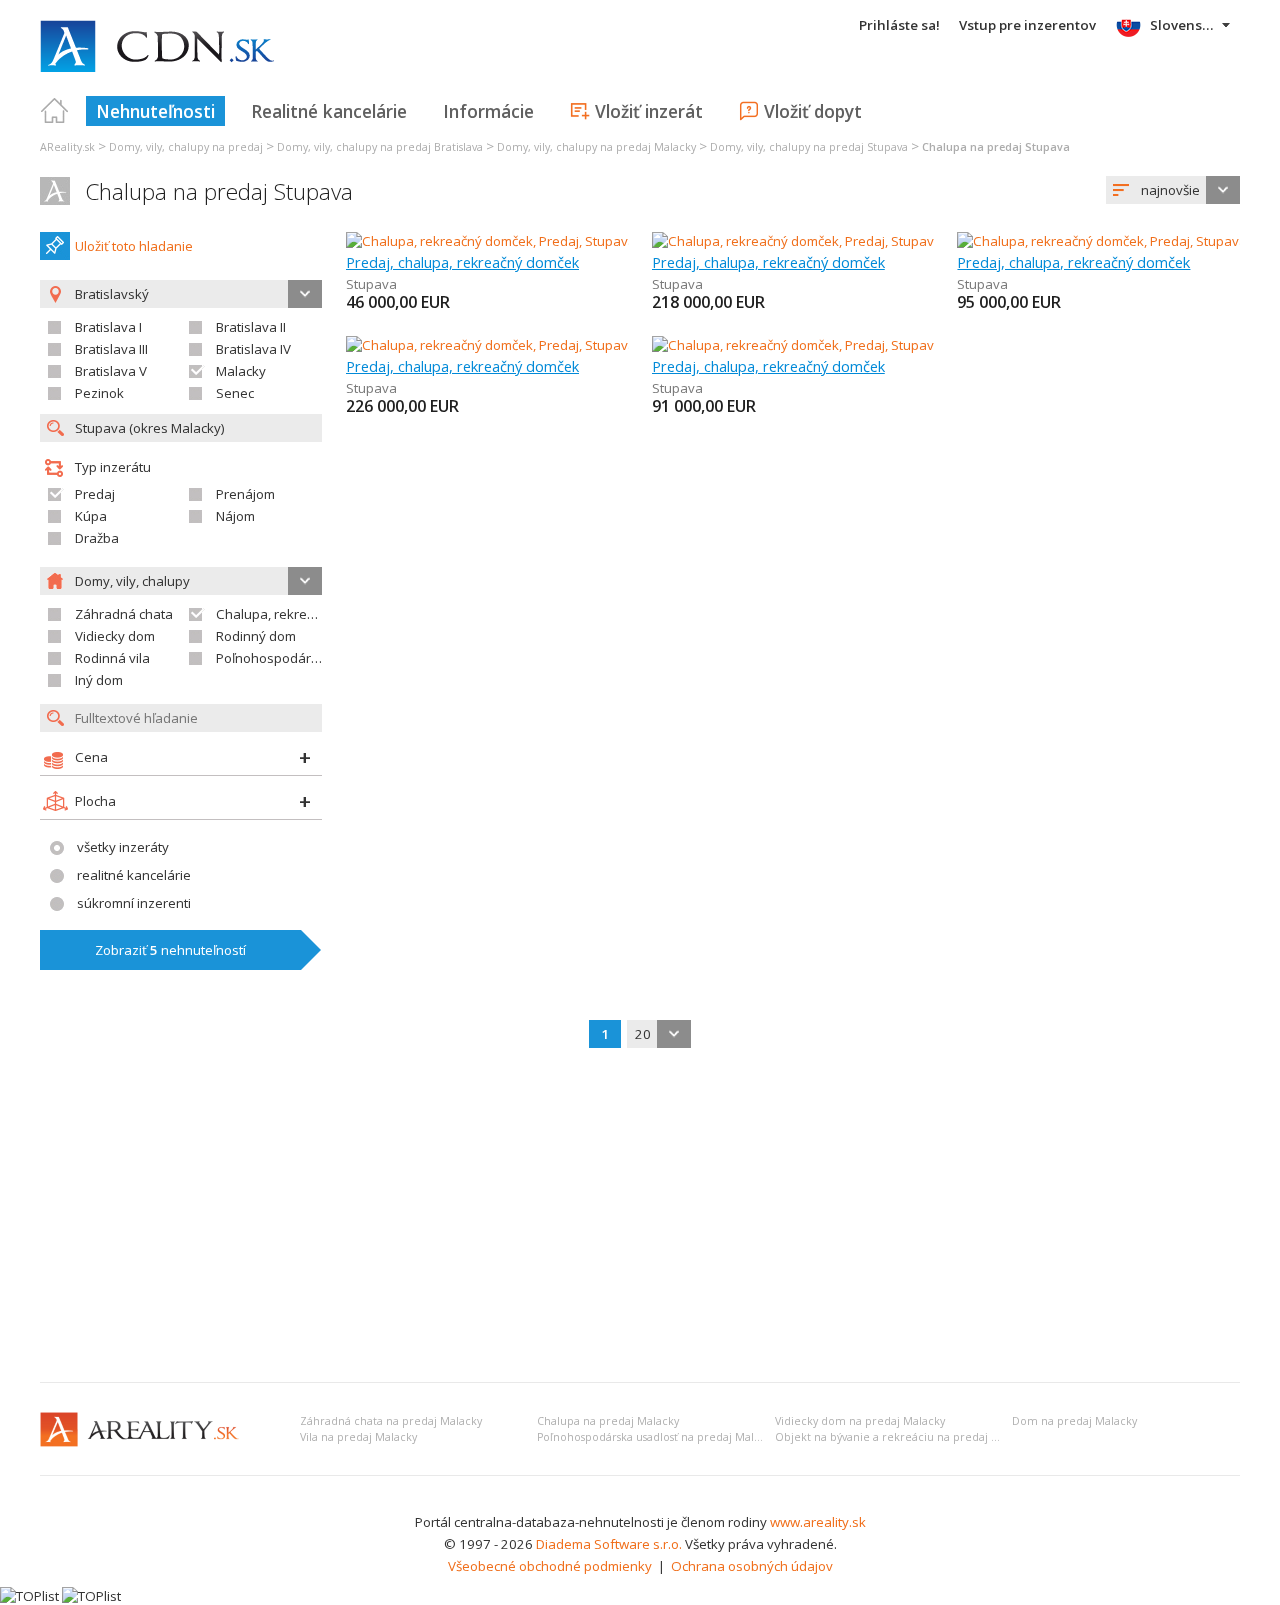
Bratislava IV (253, 349)
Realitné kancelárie (329, 111)
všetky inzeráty (123, 847)
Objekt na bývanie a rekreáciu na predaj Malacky (904, 1437)
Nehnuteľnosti (155, 111)
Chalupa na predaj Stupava (219, 191)
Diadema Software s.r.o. (609, 1544)
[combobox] (1173, 190)
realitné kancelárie (134, 875)
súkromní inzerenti (134, 903)
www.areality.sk (818, 1522)
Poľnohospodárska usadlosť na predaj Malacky (657, 1437)
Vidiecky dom (115, 636)
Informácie (488, 111)
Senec (235, 393)
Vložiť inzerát (649, 111)
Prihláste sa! (899, 25)
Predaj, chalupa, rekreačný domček (462, 262)
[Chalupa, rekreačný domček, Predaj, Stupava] (487, 241)
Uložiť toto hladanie (134, 246)
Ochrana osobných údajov (752, 1566)
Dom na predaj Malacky (1074, 1421)
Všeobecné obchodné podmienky (550, 1566)
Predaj (95, 494)
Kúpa (91, 516)
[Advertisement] (640, 1217)
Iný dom (99, 680)
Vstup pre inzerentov (1027, 25)
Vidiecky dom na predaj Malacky (860, 1421)
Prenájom (245, 494)
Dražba (97, 538)
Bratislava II (251, 327)
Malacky (241, 371)
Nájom (235, 516)
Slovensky (1183, 25)
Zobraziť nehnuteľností (170, 950)
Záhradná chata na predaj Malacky (391, 1421)
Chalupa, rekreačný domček (301, 614)
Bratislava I (108, 327)
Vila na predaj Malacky (358, 1437)
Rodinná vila (112, 658)
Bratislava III (111, 349)
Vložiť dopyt (813, 111)
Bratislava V (111, 371)
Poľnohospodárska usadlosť (303, 658)
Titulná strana (55, 111)
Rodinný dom (256, 636)
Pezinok (99, 393)
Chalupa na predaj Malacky (608, 1421)
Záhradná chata (124, 614)
